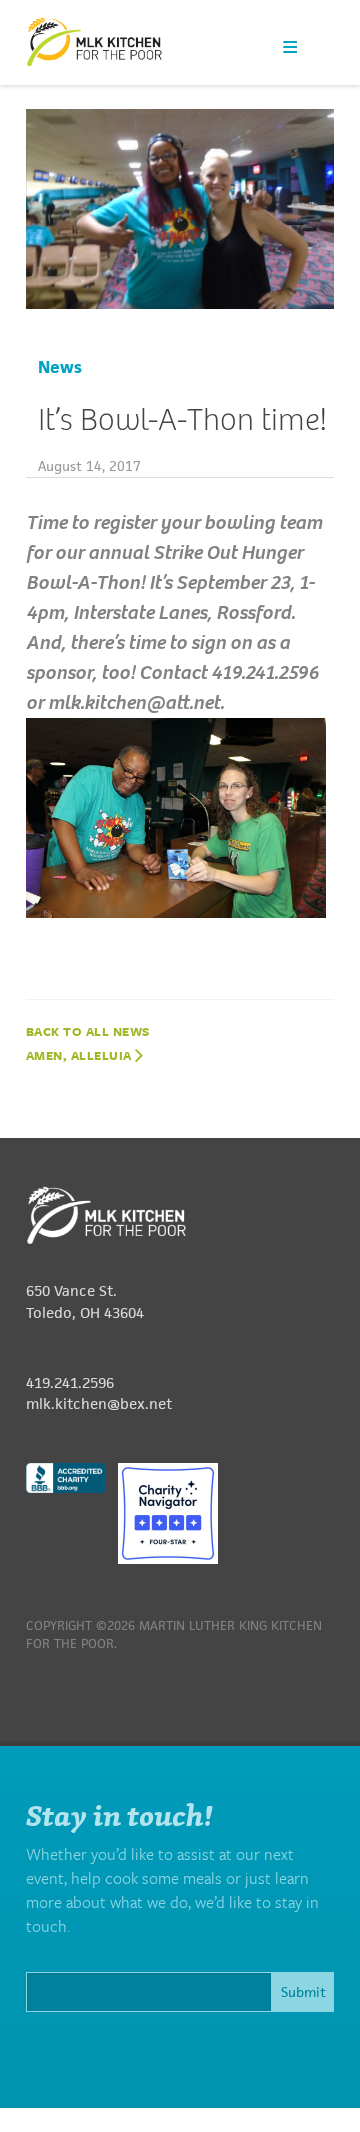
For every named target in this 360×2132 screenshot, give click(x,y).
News (60, 367)
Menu (290, 46)
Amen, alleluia (81, 1055)
